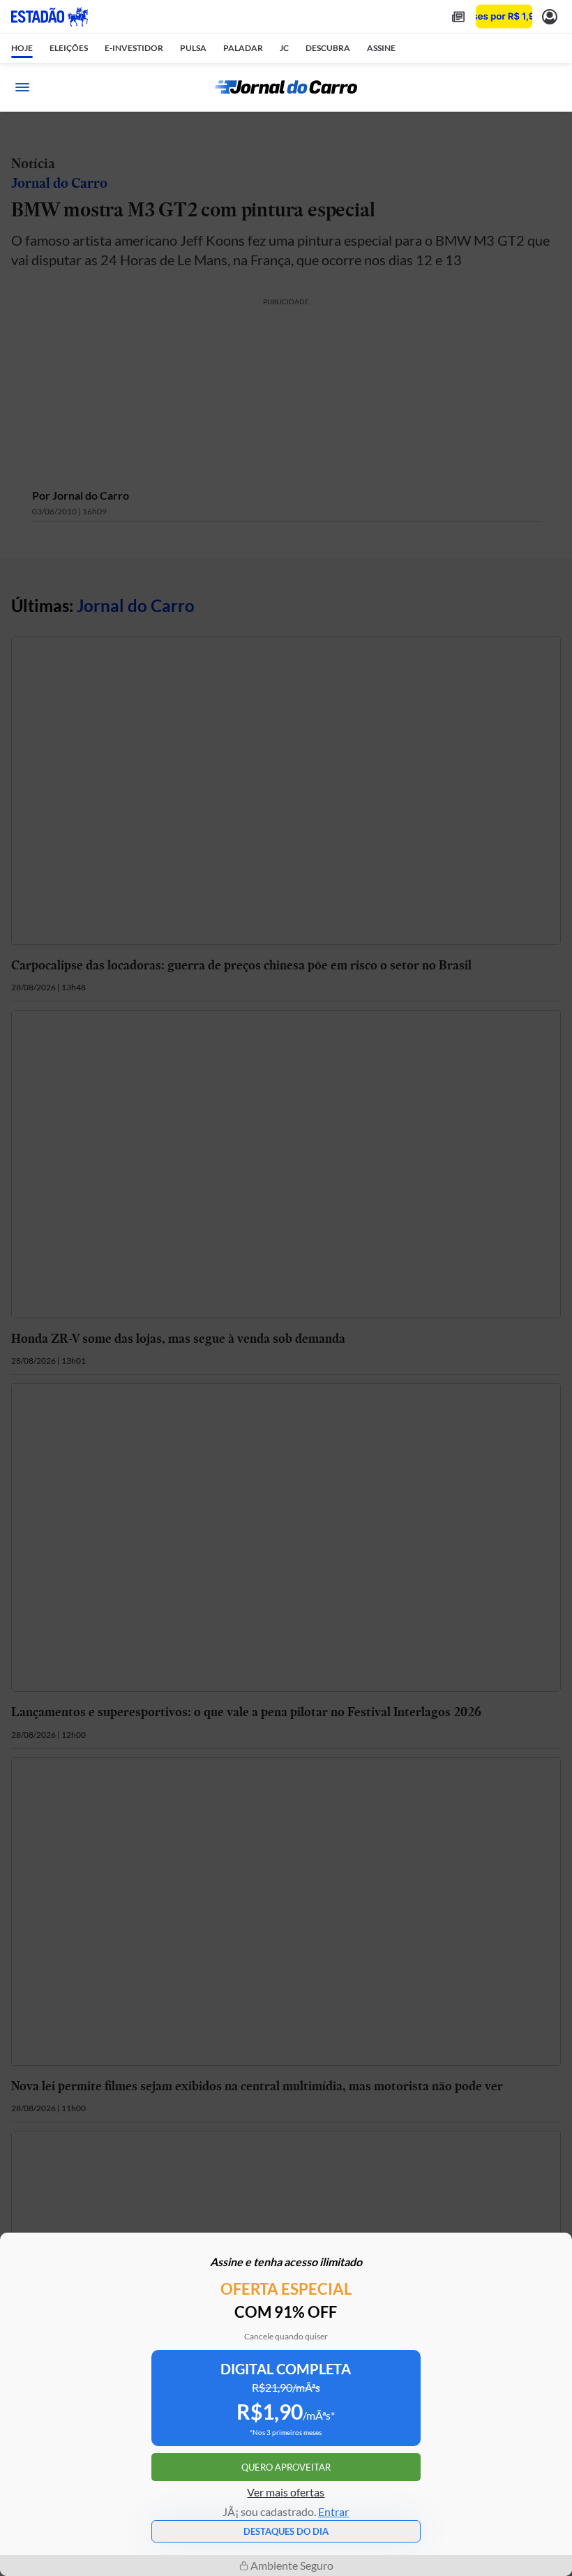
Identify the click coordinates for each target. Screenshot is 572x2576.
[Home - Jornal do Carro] (286, 87)
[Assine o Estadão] (504, 16)
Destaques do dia (286, 2531)
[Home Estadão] (50, 17)
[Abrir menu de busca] (550, 87)
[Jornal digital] (458, 16)
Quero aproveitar (286, 2467)
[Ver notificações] (550, 16)
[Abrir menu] (22, 87)
